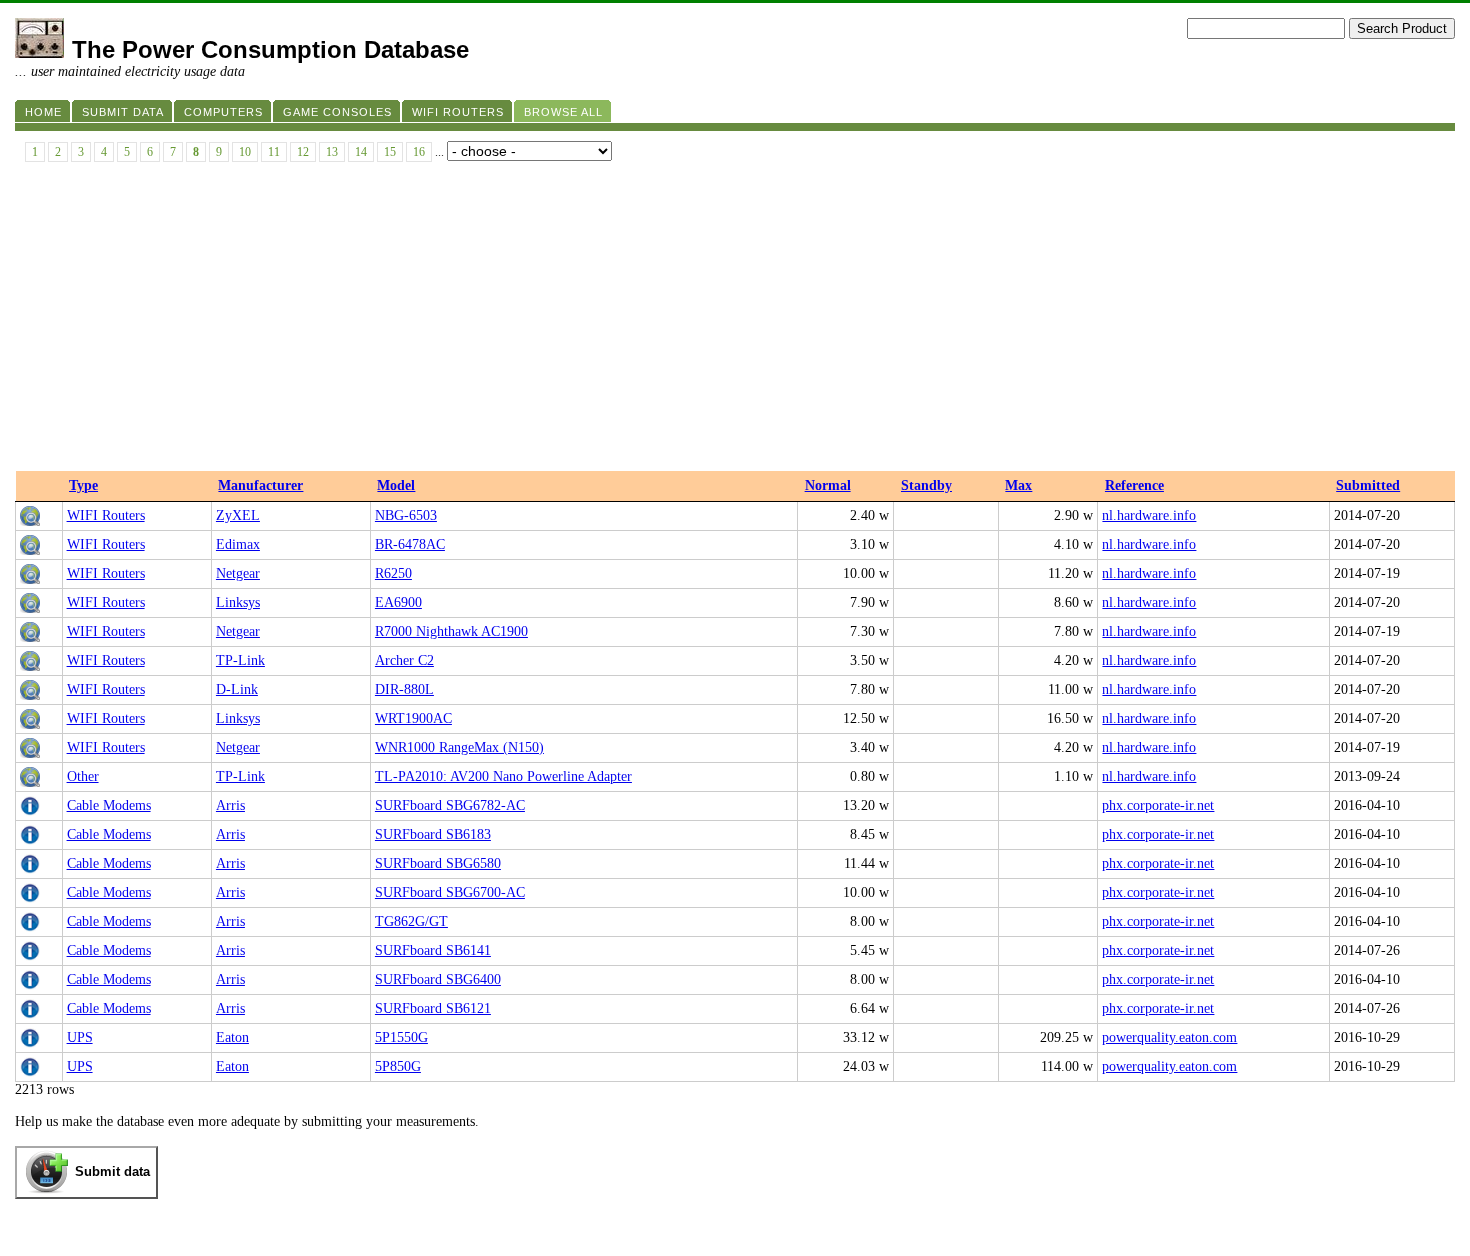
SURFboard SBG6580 (438, 863)
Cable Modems (109, 805)
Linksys (238, 602)
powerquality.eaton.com (1169, 1037)
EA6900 (398, 602)
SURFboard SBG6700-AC (450, 892)
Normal (828, 485)
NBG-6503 (406, 515)
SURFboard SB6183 (433, 834)
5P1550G (401, 1037)
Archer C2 (404, 660)
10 (245, 152)
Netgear (238, 573)
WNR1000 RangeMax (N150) (459, 747)
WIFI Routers (106, 515)
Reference (1134, 485)
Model (396, 485)
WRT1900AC (413, 718)
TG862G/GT (411, 921)
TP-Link (240, 660)
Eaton (232, 1037)
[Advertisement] (735, 321)
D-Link (237, 689)
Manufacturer (260, 485)
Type (83, 485)
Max (1018, 485)
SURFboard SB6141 (433, 950)
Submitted (1368, 485)
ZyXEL (238, 515)
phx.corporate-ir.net (1158, 805)
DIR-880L (404, 689)
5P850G (398, 1066)
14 (361, 152)
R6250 (393, 573)
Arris (230, 805)
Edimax (238, 544)
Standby (926, 485)
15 (390, 152)
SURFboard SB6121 (433, 1008)
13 (332, 152)
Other (83, 776)
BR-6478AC (410, 544)
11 (274, 152)
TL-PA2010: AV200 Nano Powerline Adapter (503, 776)
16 (419, 152)
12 (303, 152)
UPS (80, 1037)
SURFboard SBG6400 (438, 979)
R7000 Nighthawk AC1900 (451, 631)
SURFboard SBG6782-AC (450, 805)
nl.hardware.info (1149, 515)
